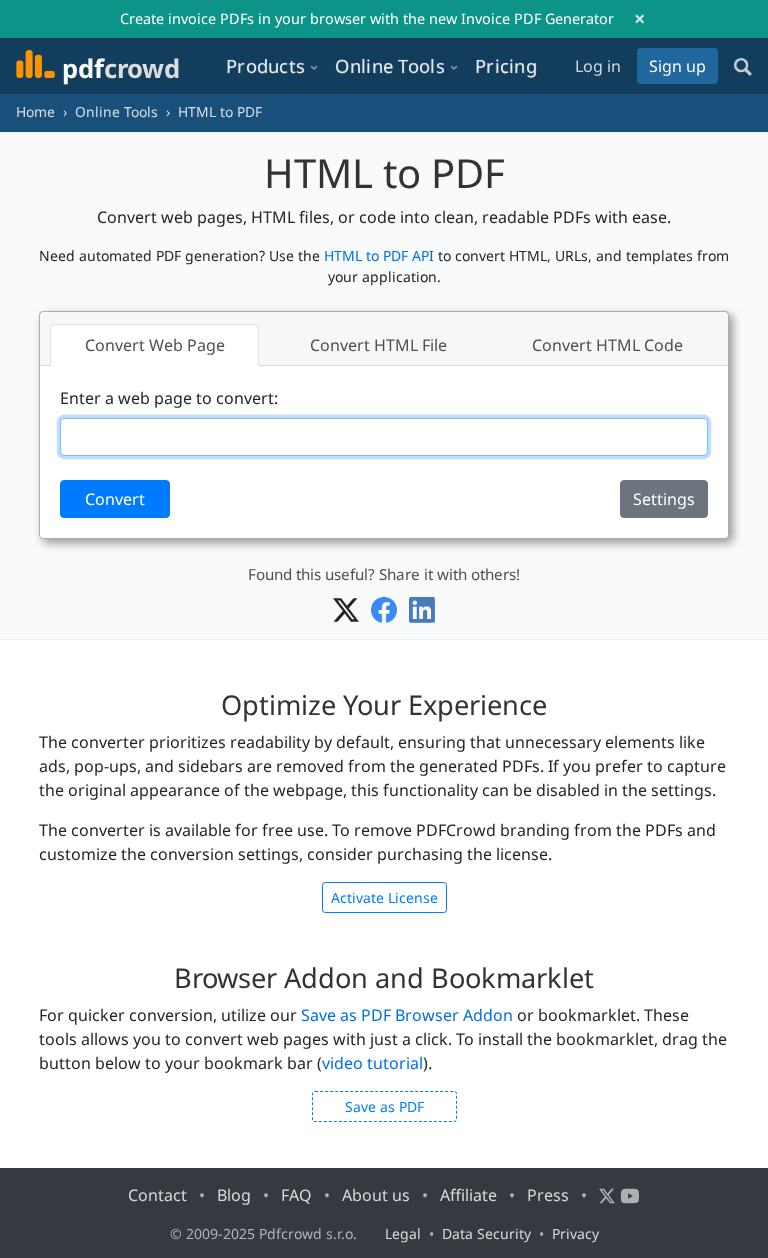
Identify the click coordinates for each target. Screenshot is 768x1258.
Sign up (677, 66)
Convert (115, 499)
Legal (403, 1233)
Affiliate (468, 1195)
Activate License (384, 897)
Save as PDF (384, 1106)
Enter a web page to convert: (169, 398)
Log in (598, 66)
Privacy (575, 1233)
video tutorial (372, 1063)
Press (548, 1195)
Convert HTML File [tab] (378, 345)
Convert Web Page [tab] (155, 345)
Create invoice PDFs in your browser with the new (367, 18)
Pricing (506, 65)
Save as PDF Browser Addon (407, 1015)
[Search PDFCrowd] (743, 66)
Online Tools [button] (390, 65)
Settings (664, 499)
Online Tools (116, 111)
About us (376, 1195)
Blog (234, 1195)
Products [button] (265, 65)
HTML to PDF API (381, 255)
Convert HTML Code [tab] (607, 345)
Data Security (486, 1233)
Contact (157, 1195)
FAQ (296, 1195)
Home (35, 111)
